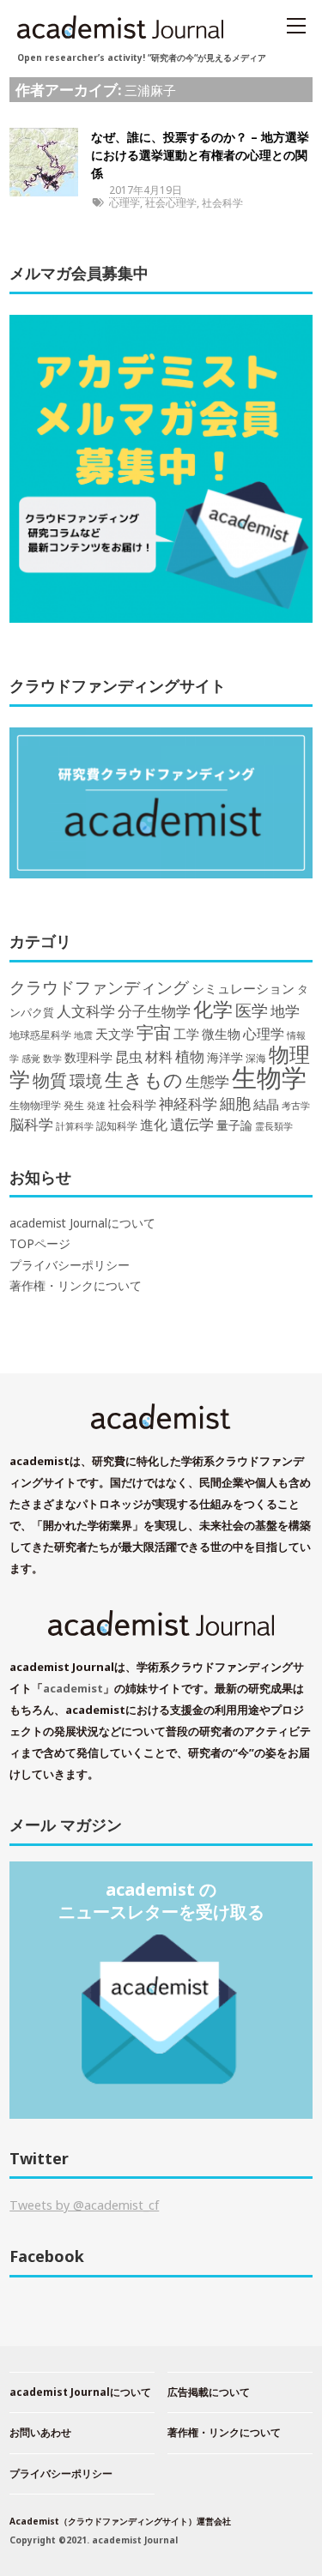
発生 (74, 1105)
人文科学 (86, 1011)
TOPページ (40, 1244)
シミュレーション (243, 989)
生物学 (269, 1077)
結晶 (266, 1104)
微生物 (221, 1034)
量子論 (234, 1125)
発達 (96, 1106)
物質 (50, 1080)
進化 (154, 1125)
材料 (159, 1056)
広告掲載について (209, 2392)
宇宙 (154, 1032)
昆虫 (129, 1057)
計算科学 (75, 1126)
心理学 (125, 203)
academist (73, 1688)
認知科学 (117, 1125)
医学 (252, 1010)
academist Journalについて (82, 1223)
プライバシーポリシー (70, 1265)
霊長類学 (274, 1126)
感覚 (31, 1058)
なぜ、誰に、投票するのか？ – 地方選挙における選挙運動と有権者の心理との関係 (200, 155)
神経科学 (188, 1104)
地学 (285, 1011)
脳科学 (31, 1124)
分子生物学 (154, 1011)
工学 (186, 1034)
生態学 (207, 1081)
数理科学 (88, 1057)
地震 (83, 1035)
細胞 (235, 1103)
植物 (190, 1056)
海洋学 (225, 1057)
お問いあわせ (40, 2432)
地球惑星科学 (40, 1035)
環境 (86, 1081)
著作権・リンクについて (76, 1286)
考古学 (296, 1106)
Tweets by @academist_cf (84, 2205)
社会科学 (222, 203)
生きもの (144, 1080)
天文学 (115, 1034)
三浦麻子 (150, 90)
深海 (256, 1058)
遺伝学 (192, 1124)
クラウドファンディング (99, 987)
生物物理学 (35, 1105)
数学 (52, 1059)
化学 (213, 1009)
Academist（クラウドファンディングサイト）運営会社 (120, 2521)
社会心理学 (171, 203)
